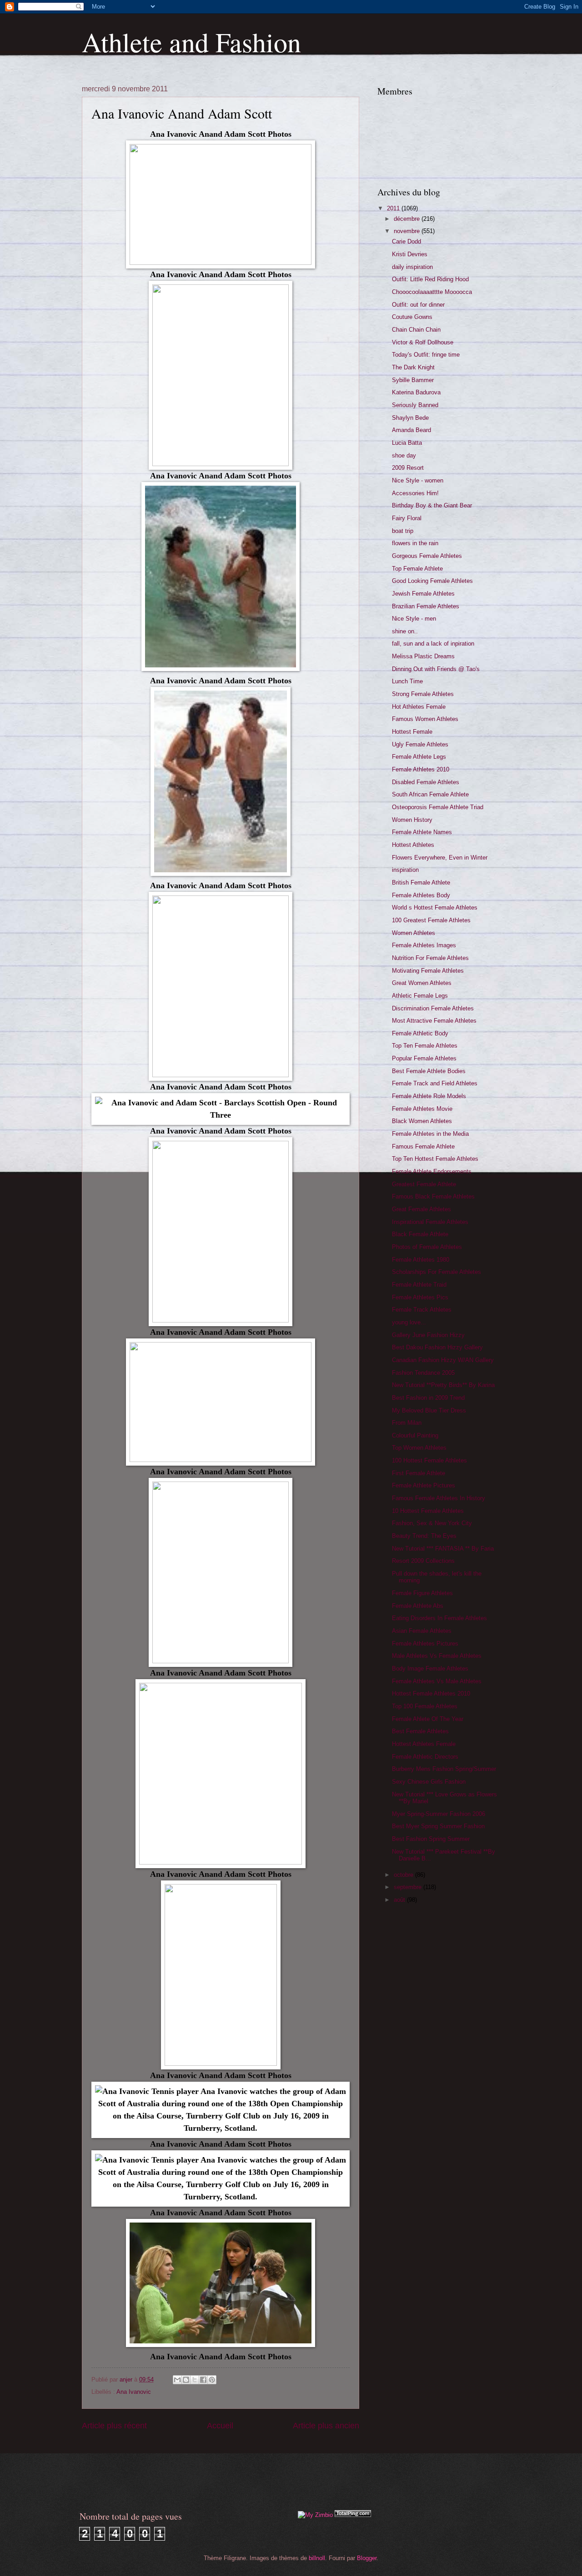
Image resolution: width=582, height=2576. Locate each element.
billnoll (317, 2558)
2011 (394, 208)
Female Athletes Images (424, 945)
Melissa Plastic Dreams (423, 656)
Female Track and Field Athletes (435, 1083)
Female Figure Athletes (422, 1593)
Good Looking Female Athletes (432, 581)
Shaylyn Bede (410, 418)
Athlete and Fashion (191, 42)
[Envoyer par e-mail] (177, 2380)
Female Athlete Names (422, 832)
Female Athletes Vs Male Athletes (437, 1681)
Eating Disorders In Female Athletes (439, 1618)
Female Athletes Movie (422, 1109)
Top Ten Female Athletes (425, 1046)
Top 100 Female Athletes (425, 1706)
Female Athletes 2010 (421, 769)
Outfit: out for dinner (418, 305)
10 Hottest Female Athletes (428, 1511)
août (400, 1900)
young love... (409, 1322)
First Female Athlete (419, 1473)
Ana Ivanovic (134, 2392)
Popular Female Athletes (424, 1058)
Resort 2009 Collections (423, 1561)
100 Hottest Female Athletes (429, 1460)
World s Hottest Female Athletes (435, 908)
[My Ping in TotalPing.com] (353, 2515)
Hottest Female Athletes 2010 (431, 1693)
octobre (404, 1875)
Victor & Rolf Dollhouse (423, 342)
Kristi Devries (410, 254)
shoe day (404, 455)
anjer (127, 2380)
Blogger (367, 2558)
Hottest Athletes (413, 845)
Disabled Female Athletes (426, 782)
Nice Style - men (414, 619)
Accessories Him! (415, 493)
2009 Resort (408, 468)
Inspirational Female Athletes (430, 1222)
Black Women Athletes (422, 1121)
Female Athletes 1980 (421, 1260)
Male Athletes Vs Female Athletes (437, 1656)
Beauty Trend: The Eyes (424, 1536)
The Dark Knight (413, 367)
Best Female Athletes (420, 1731)
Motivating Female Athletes (428, 971)
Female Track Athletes (422, 1310)
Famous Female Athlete (423, 1146)
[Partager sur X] (195, 2380)
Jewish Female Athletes (423, 594)
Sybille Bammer (413, 380)
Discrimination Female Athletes (433, 1008)
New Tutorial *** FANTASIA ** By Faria (443, 1549)
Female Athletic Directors (425, 1757)
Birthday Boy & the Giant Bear (432, 505)
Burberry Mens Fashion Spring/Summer (444, 1769)
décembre (408, 219)
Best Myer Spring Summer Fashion (438, 1826)
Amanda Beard (411, 430)
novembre (408, 231)
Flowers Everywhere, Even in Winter (440, 858)
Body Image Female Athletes (430, 1668)
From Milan (407, 1423)
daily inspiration (412, 267)
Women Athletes (414, 933)
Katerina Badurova (416, 392)
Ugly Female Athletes (420, 744)
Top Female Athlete (417, 569)
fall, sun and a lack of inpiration (433, 644)
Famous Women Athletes (425, 719)
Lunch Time (407, 681)
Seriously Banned (415, 405)
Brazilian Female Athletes (426, 606)
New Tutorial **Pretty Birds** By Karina (443, 1385)
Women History (412, 820)
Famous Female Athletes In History (439, 1498)
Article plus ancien (326, 2426)
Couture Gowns (412, 317)
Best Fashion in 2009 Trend (428, 1398)
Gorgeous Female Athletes (427, 556)
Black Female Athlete (420, 1234)
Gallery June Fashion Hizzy (428, 1335)
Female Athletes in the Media (430, 1134)
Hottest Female (412, 732)
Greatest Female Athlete (424, 1184)
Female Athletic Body (420, 1033)
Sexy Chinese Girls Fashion (429, 1782)
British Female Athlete (421, 883)
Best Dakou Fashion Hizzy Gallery (437, 1347)
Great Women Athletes (422, 983)
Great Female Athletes (421, 1209)
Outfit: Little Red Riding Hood (430, 279)
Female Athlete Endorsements (432, 1171)
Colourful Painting (415, 1435)
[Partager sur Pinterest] (212, 2380)
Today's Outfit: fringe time (426, 355)
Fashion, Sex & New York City (432, 1523)
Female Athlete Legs (419, 757)
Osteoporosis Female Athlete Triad (438, 807)
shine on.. (405, 631)
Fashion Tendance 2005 (423, 1373)
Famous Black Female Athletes (433, 1196)
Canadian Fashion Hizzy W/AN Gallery (443, 1360)
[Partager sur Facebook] (203, 2380)
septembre (409, 1887)
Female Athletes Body (421, 895)
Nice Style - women (418, 480)
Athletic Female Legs (420, 996)
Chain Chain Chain (416, 330)
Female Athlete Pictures (424, 1485)
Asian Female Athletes (422, 1631)
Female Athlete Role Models (429, 1096)
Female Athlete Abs (418, 1606)
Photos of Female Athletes (427, 1247)
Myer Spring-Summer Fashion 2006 (439, 1814)
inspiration (405, 870)
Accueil (220, 2426)
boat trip (403, 531)
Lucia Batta (407, 443)
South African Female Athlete (430, 794)
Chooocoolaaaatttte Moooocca (432, 292)
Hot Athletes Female (419, 707)
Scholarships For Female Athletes (436, 1272)
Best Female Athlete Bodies (429, 1071)
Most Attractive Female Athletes (434, 1021)
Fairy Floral (407, 518)
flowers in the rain (415, 543)
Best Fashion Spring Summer (431, 1839)
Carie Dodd (406, 241)
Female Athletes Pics (420, 1297)
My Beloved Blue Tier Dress (429, 1410)
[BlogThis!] (186, 2380)
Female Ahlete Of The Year (428, 1719)
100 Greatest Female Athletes (431, 920)
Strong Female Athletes (423, 694)
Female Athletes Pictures (425, 1644)
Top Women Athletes (419, 1448)
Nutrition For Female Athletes (430, 958)
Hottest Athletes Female (424, 1744)
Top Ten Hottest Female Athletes (435, 1159)
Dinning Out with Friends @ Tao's (436, 669)
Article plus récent (114, 2426)
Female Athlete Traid (419, 1285)
